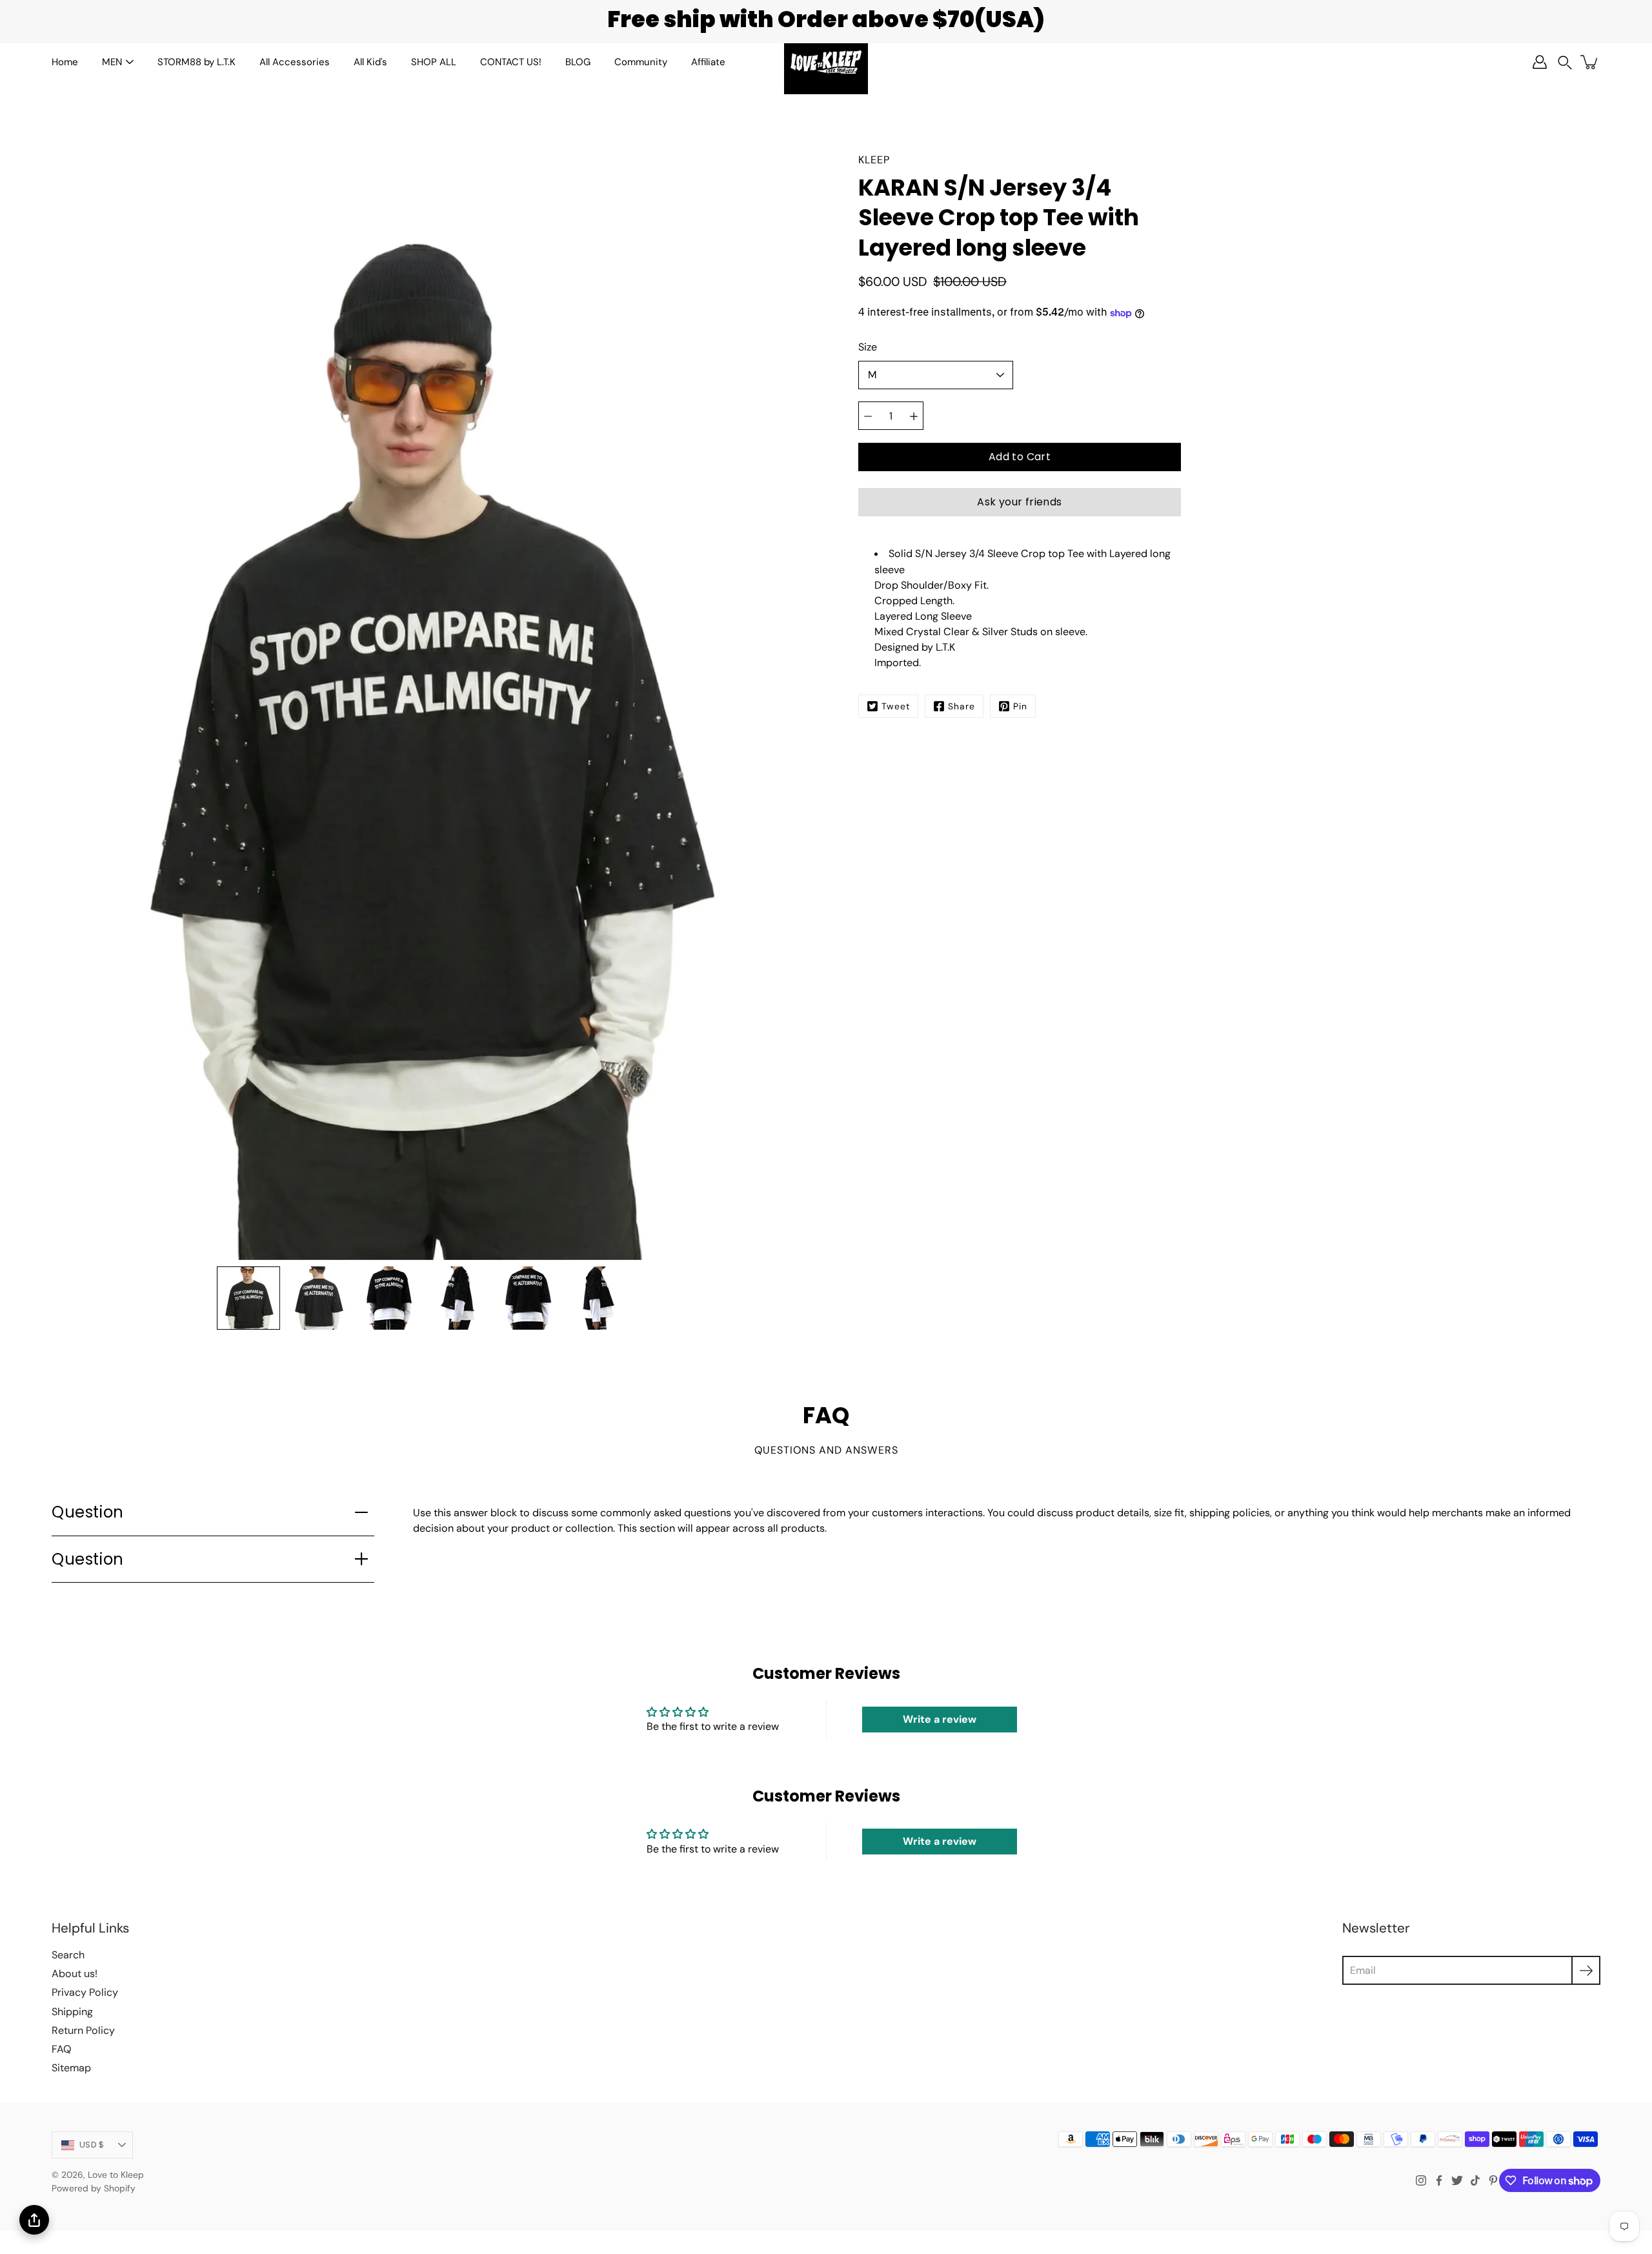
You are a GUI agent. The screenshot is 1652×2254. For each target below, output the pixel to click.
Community (641, 62)
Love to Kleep (116, 2175)
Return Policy (83, 2030)
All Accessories (295, 62)
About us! (75, 1974)
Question (88, 1512)
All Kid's (370, 62)
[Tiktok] (1475, 2180)
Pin (1020, 706)
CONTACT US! (511, 62)
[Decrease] (868, 416)
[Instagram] (1421, 2180)
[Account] (1540, 62)
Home (65, 62)
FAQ (61, 2049)
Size (868, 348)
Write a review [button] (940, 1719)
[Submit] (1586, 1970)
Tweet (896, 706)
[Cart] (1590, 62)
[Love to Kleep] (826, 62)
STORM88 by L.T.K (196, 62)
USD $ (92, 2145)
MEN (112, 62)
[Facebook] (1439, 2180)
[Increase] (914, 416)
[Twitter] (1457, 2180)
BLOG (578, 62)
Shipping (72, 2012)
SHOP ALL (434, 62)
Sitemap (71, 2068)
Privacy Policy (85, 1992)
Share (962, 706)
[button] (1565, 62)
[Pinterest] (1493, 2180)
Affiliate (708, 62)
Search (68, 1955)
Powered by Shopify (94, 2188)
